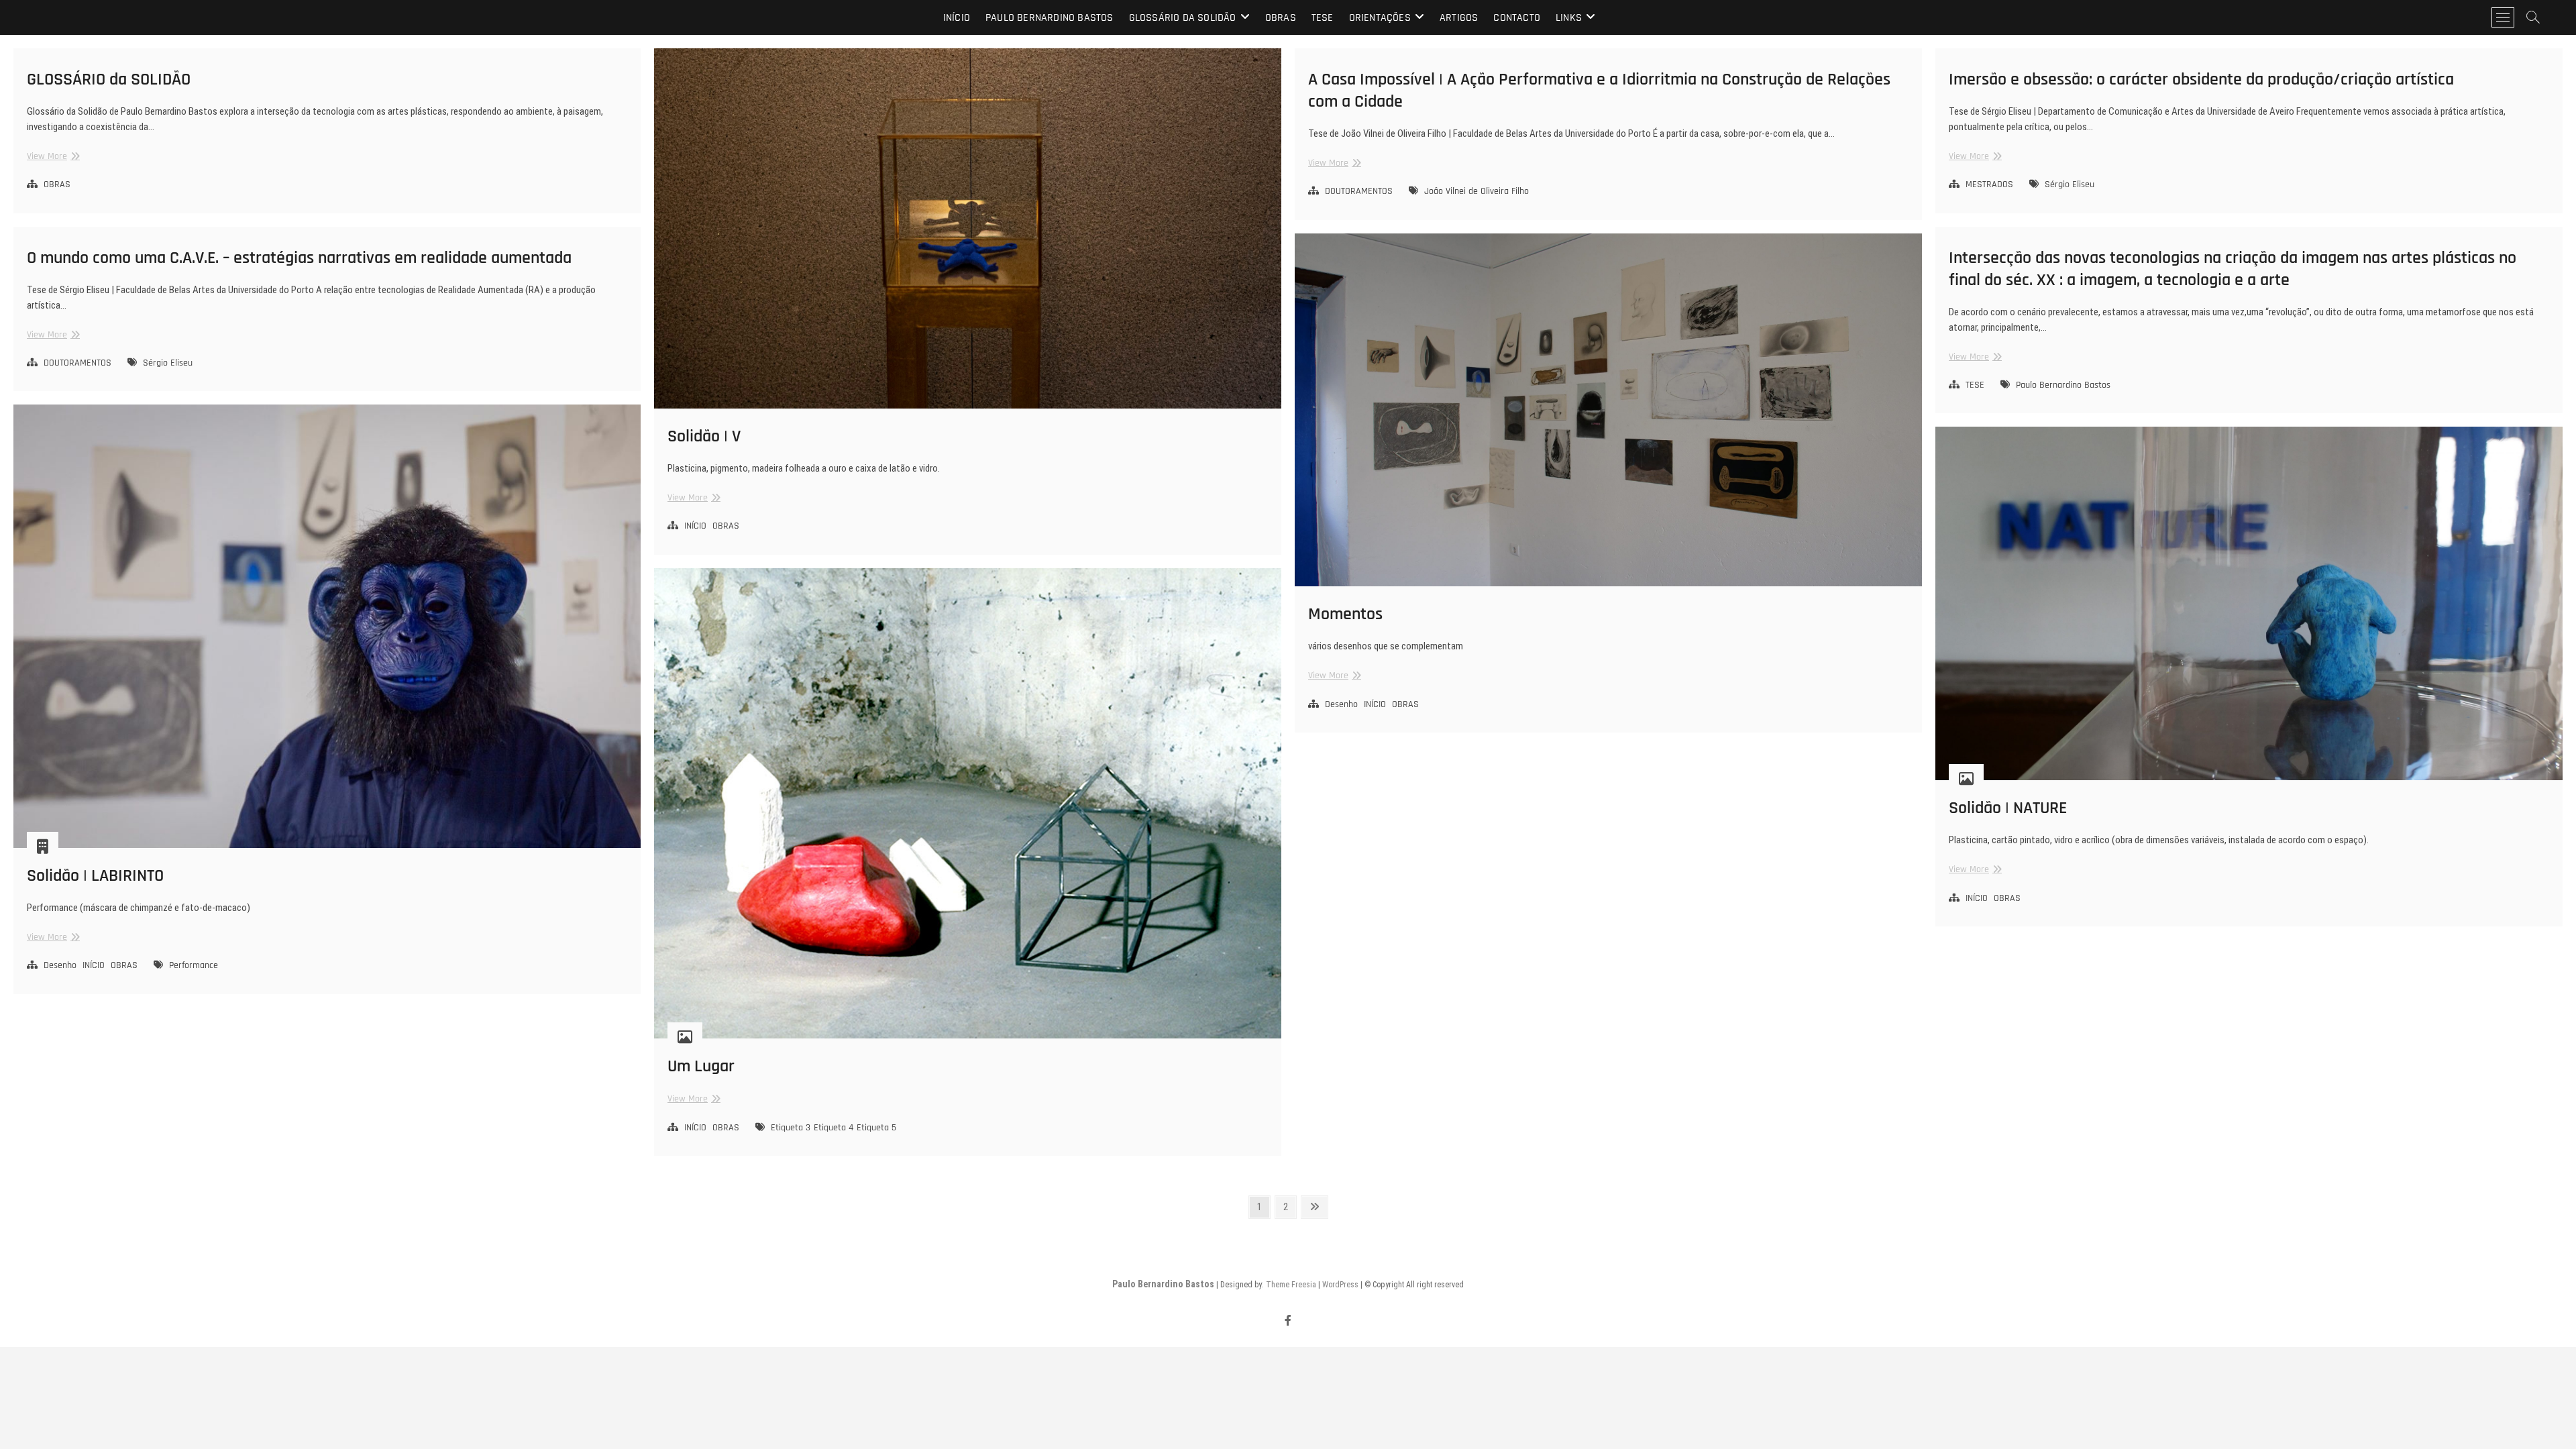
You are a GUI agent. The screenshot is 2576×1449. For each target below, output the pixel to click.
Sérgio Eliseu (2070, 184)
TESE (1323, 18)
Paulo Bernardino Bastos (2063, 385)
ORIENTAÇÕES (1380, 18)
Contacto (1517, 18)
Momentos (1345, 614)
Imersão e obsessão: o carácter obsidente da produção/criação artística (2201, 79)
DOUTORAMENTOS (1359, 191)
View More (52, 157)
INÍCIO (695, 526)
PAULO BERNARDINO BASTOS (1050, 18)
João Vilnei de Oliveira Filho (1477, 191)
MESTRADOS (1989, 184)
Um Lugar (701, 1066)
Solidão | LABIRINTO (95, 876)
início (957, 18)
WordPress (1340, 1285)
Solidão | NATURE (2008, 808)
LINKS (1569, 18)
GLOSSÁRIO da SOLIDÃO (1183, 18)
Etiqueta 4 (834, 1128)
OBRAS (1281, 18)
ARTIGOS (1459, 18)
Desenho (1341, 704)
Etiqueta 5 (876, 1128)
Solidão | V (704, 436)
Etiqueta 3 (791, 1128)
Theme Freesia (1291, 1285)
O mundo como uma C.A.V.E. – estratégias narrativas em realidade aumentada (299, 258)
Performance (194, 965)
